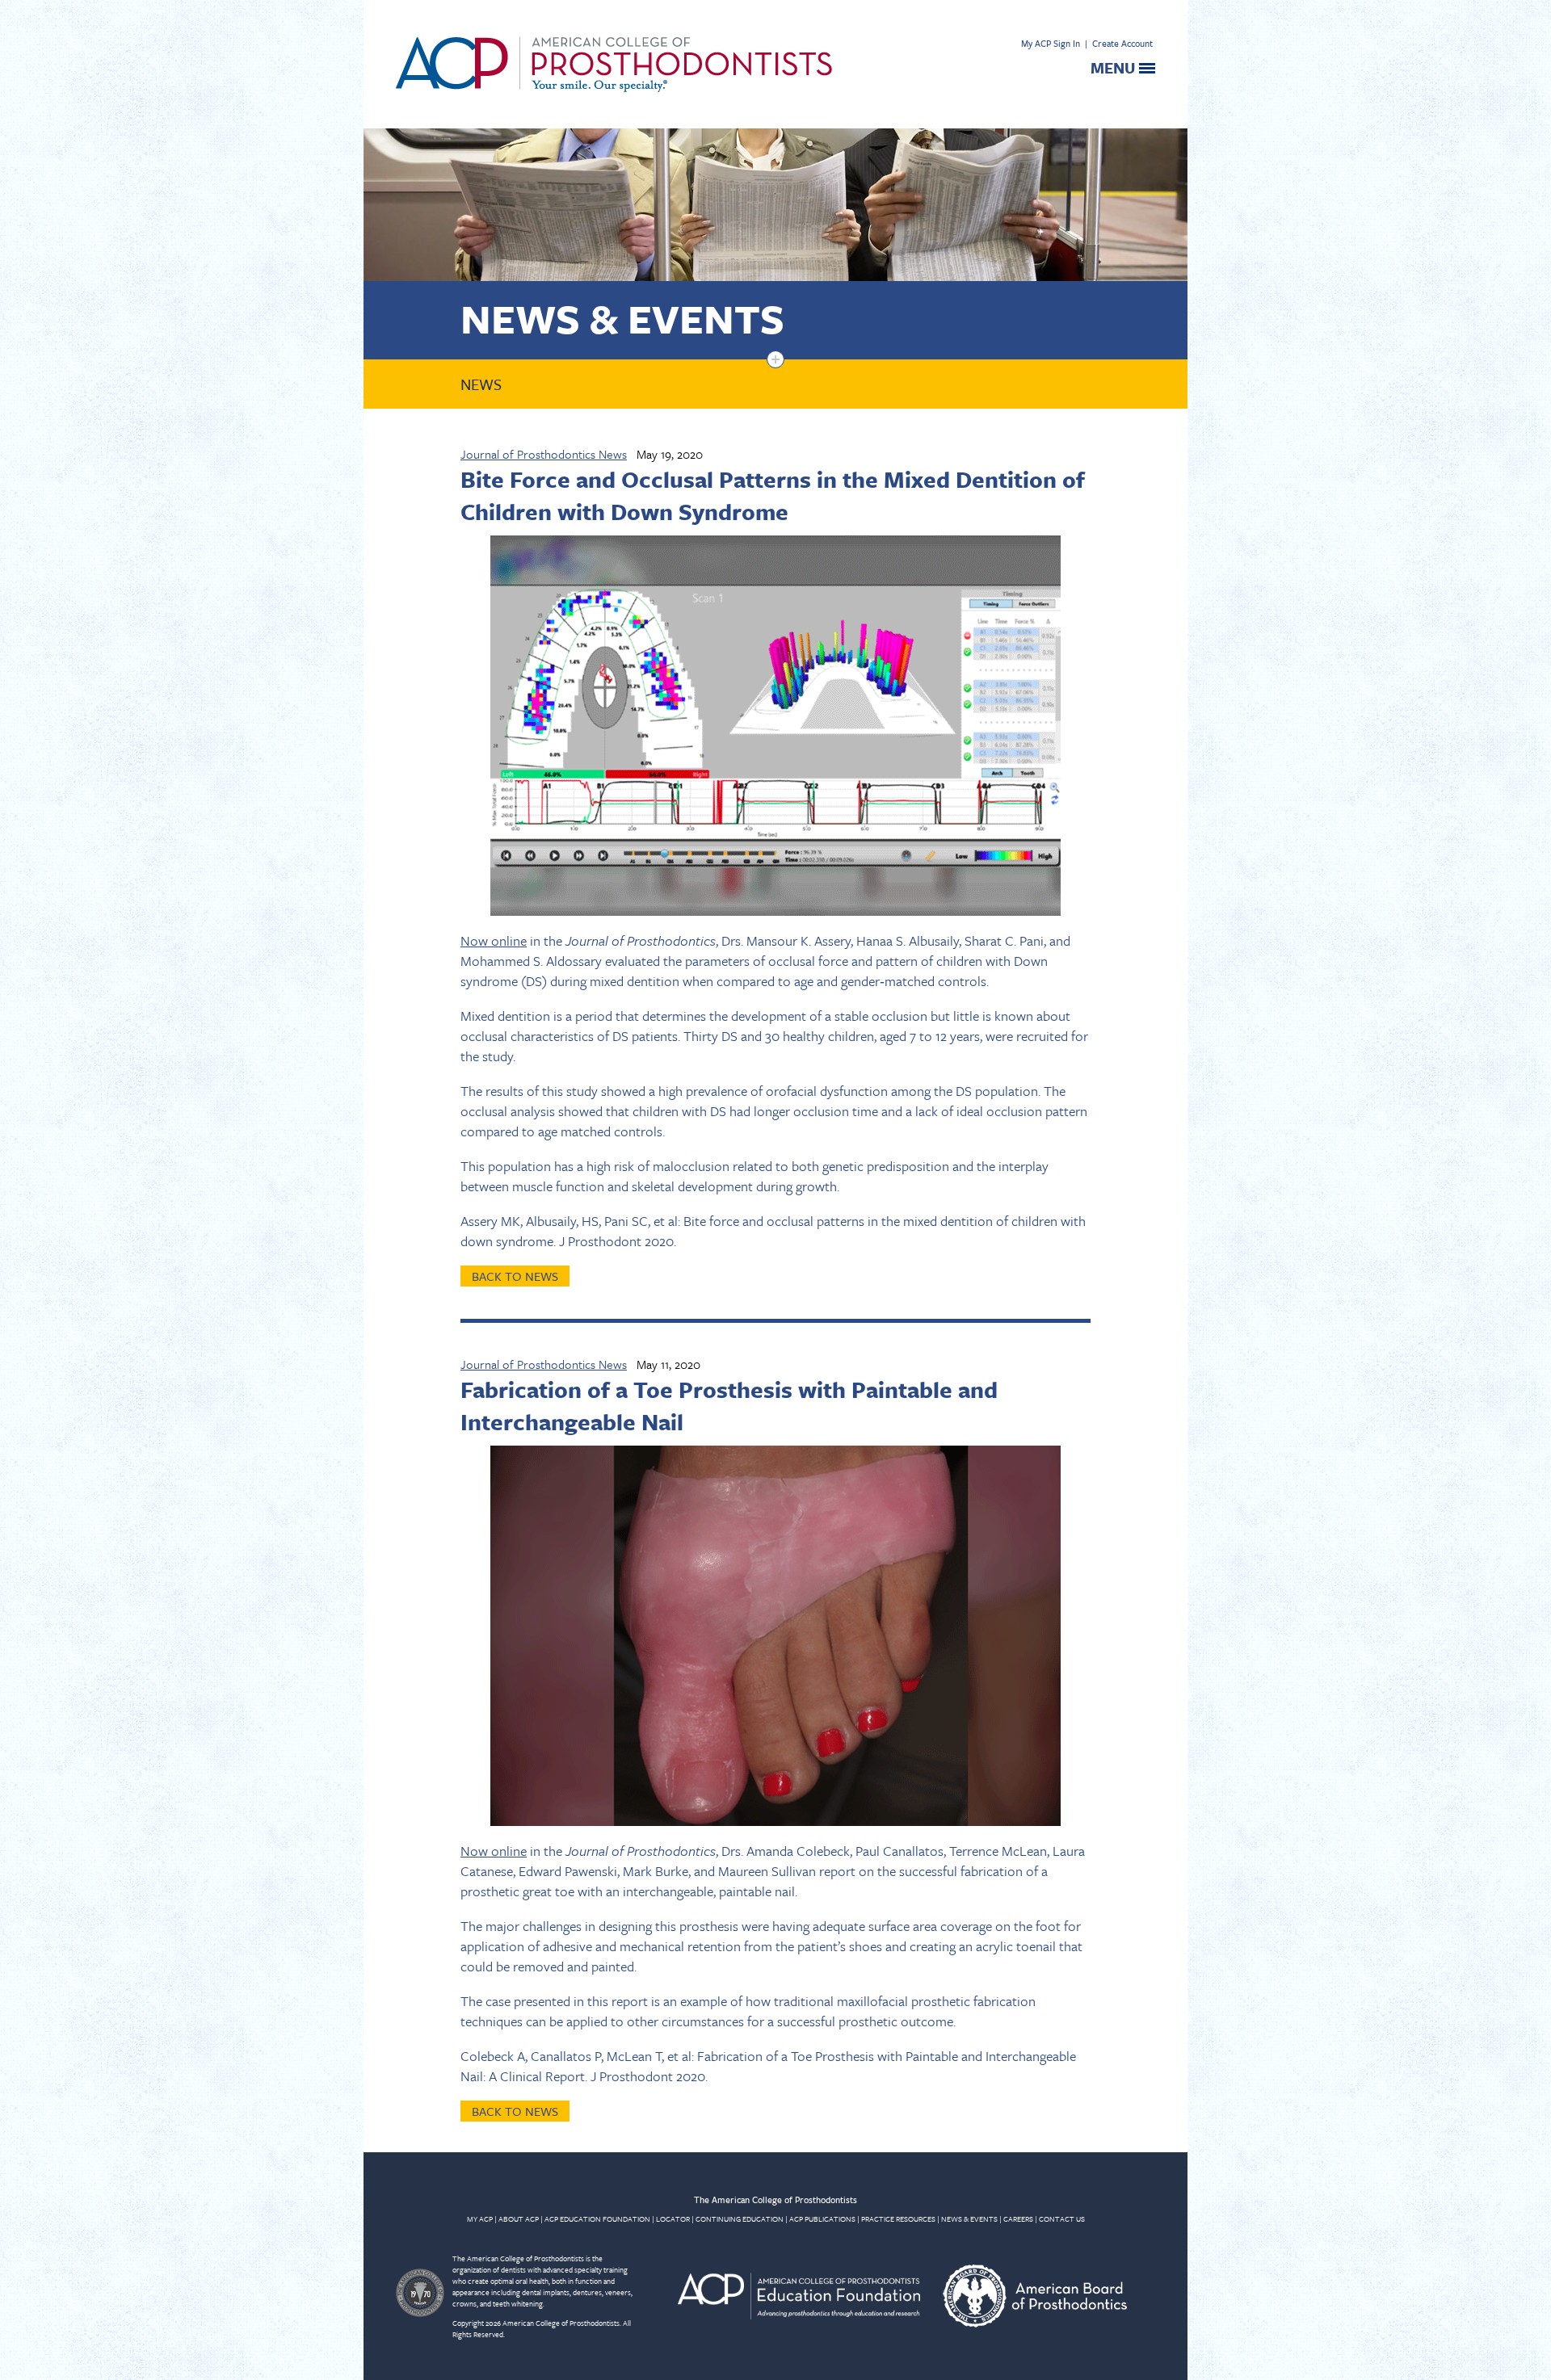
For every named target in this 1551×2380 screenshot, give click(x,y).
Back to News (515, 1276)
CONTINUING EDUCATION (740, 2218)
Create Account (1122, 43)
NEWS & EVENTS (969, 2218)
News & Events (622, 318)
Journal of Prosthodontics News (544, 454)
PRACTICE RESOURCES (898, 2218)
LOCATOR (673, 2218)
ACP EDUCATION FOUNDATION (597, 2218)
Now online (494, 940)
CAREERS (1018, 2218)
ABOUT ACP (519, 2218)
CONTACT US (1062, 2218)
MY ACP (480, 2218)
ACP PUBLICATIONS (822, 2218)
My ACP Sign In (1051, 43)
